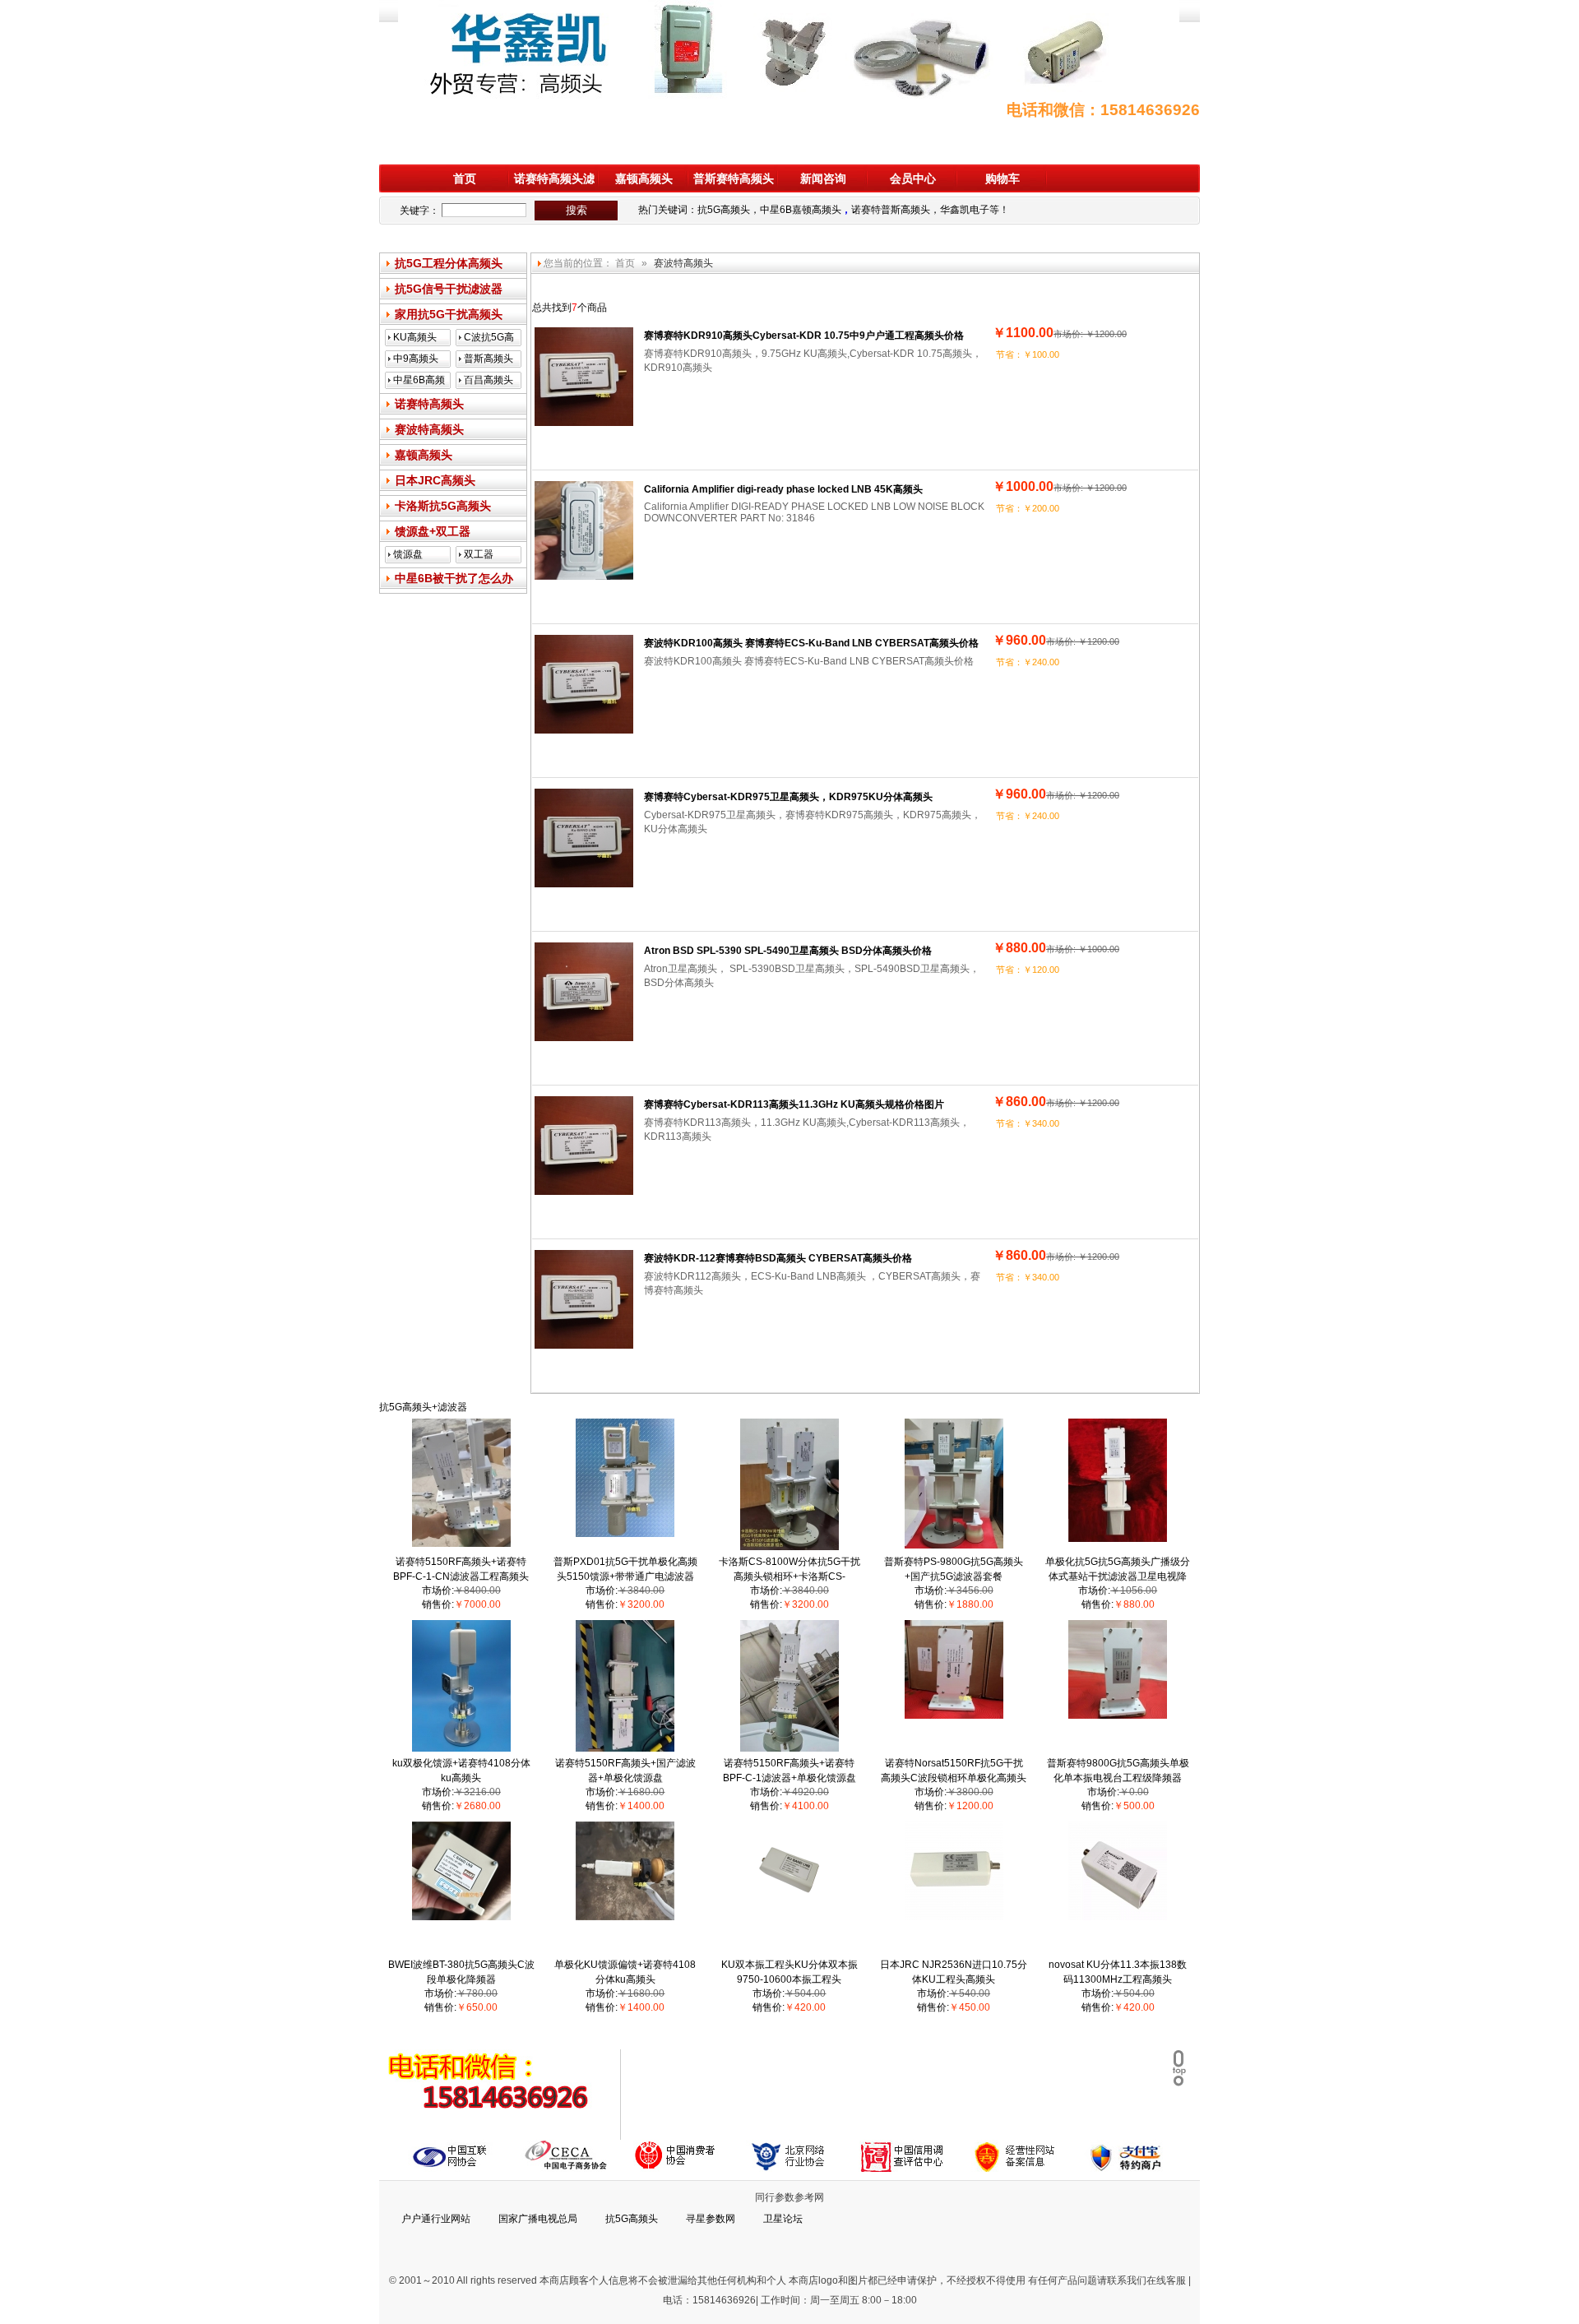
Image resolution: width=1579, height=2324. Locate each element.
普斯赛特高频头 (734, 178)
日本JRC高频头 (435, 480)
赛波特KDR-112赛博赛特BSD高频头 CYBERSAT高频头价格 (778, 1258)
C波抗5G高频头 (489, 339)
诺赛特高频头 (429, 404)
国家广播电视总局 (538, 2219)
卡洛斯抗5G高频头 (443, 506)
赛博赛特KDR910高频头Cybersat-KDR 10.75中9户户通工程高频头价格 (804, 336)
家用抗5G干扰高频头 (449, 314)
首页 (465, 178)
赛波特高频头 (429, 429)
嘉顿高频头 (644, 178)
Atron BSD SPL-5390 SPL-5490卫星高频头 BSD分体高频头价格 (788, 951)
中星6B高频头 (419, 382)
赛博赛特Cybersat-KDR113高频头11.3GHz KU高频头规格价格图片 (794, 1104)
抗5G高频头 (724, 210)
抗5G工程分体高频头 (449, 263)
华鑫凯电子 (965, 210)
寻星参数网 (711, 2219)
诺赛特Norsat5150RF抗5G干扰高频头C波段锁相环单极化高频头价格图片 (954, 1778)
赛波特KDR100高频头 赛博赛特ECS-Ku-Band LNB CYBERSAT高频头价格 (811, 643)
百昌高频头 (489, 380)
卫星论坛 (783, 2219)
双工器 (479, 554)
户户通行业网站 (436, 2219)
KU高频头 (415, 337)
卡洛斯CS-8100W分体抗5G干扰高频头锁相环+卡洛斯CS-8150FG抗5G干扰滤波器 (789, 1576)
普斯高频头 (489, 359)
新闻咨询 (823, 178)
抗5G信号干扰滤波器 (449, 289)
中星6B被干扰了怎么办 (454, 578)
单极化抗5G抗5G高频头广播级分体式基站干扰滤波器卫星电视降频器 (1118, 1576)
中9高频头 (416, 359)
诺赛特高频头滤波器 (554, 182)
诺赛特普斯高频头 (891, 210)
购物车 (1003, 178)
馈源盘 (408, 554)
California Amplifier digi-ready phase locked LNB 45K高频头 (783, 489)
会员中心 (913, 178)
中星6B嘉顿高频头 (801, 210)
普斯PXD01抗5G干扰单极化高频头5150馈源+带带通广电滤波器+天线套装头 (625, 1576)
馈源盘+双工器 (433, 531)
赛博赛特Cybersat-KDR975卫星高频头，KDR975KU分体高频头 (788, 797)
